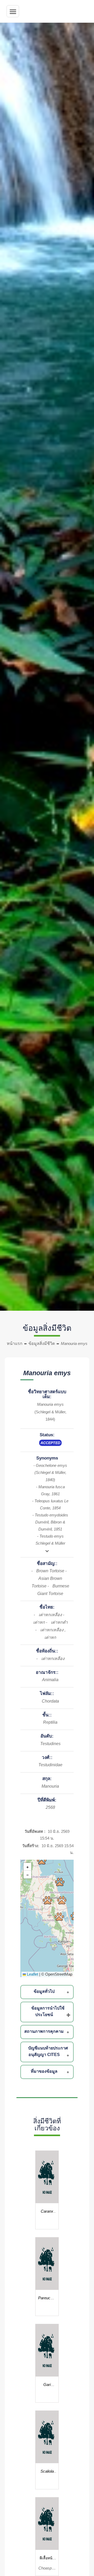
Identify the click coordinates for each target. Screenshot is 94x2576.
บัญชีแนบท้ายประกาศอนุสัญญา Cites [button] (48, 2051)
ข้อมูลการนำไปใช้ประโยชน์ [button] (48, 2011)
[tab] (48, 1992)
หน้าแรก (15, 1343)
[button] (60, 1882)
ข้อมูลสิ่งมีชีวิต (42, 1343)
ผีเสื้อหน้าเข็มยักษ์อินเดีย (47, 2559)
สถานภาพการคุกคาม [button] (44, 2031)
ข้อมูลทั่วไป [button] (44, 1991)
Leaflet (32, 1974)
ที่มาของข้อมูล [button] (44, 2071)
